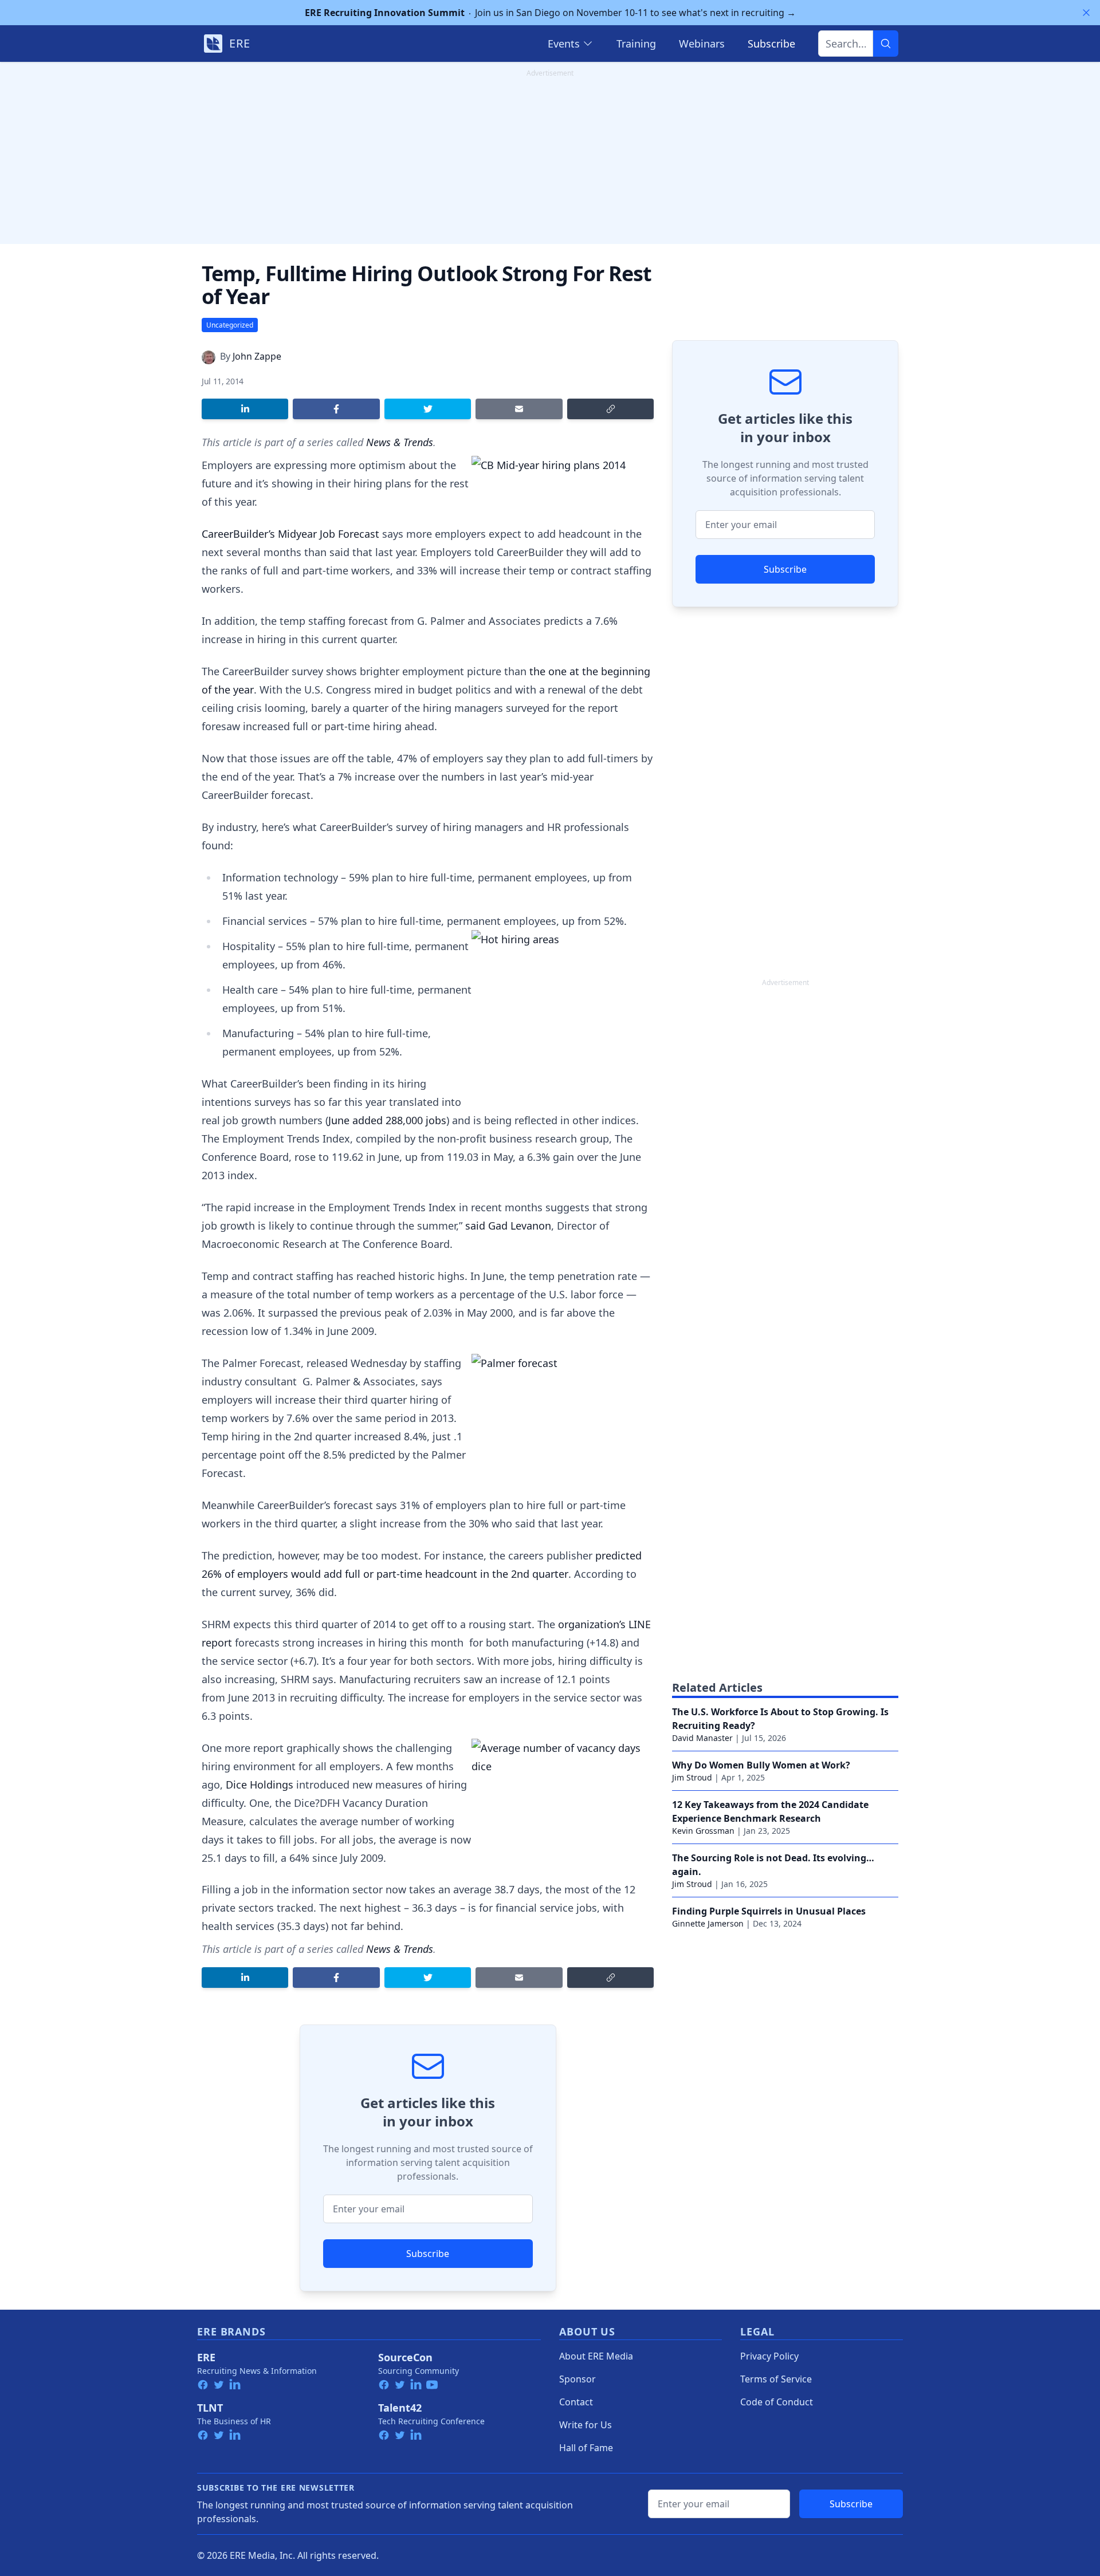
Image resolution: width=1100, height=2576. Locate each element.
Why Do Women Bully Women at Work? (761, 1765)
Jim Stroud (692, 1777)
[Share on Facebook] (336, 409)
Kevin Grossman (703, 1831)
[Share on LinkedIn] (245, 409)
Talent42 (400, 2408)
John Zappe (257, 356)
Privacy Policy (769, 2356)
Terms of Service (776, 2379)
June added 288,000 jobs (387, 1120)
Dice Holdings (260, 1785)
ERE (206, 2357)
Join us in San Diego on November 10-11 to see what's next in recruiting (550, 13)
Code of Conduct (777, 2402)
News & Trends (400, 442)
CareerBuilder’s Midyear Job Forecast (290, 534)
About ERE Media (596, 2356)
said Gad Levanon (508, 1226)
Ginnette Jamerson (708, 1923)
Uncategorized (230, 325)
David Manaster (702, 1738)
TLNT (210, 2408)
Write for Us (586, 2425)
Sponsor (577, 2379)
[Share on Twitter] (428, 409)
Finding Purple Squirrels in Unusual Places (769, 1911)
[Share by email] (519, 409)
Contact (576, 2402)
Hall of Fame (586, 2448)
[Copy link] (610, 409)
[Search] (886, 44)
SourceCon (405, 2357)
